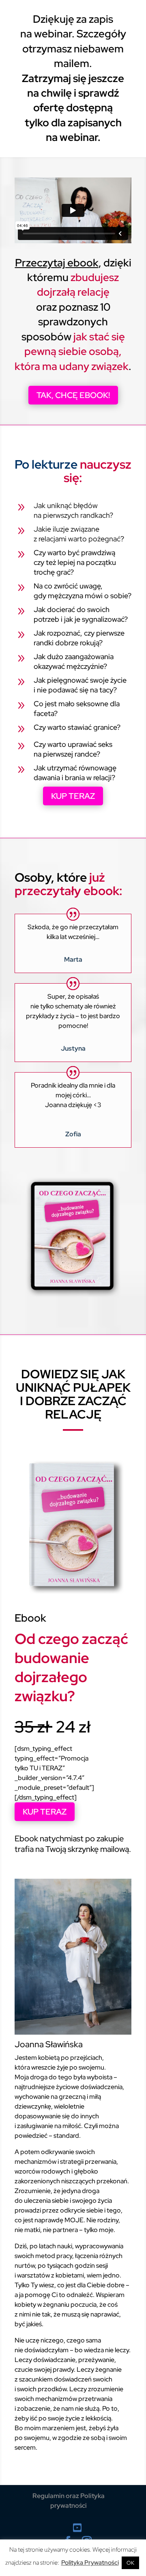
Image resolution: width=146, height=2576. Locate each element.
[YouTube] (77, 2528)
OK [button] (130, 2563)
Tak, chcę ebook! (73, 395)
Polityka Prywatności (90, 2563)
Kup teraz (73, 796)
